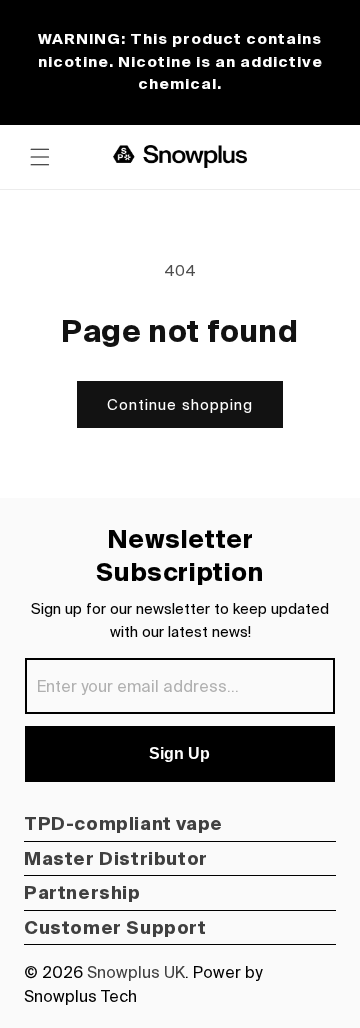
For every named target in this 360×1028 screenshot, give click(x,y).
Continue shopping (180, 404)
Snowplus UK (136, 972)
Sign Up (179, 753)
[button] (40, 157)
